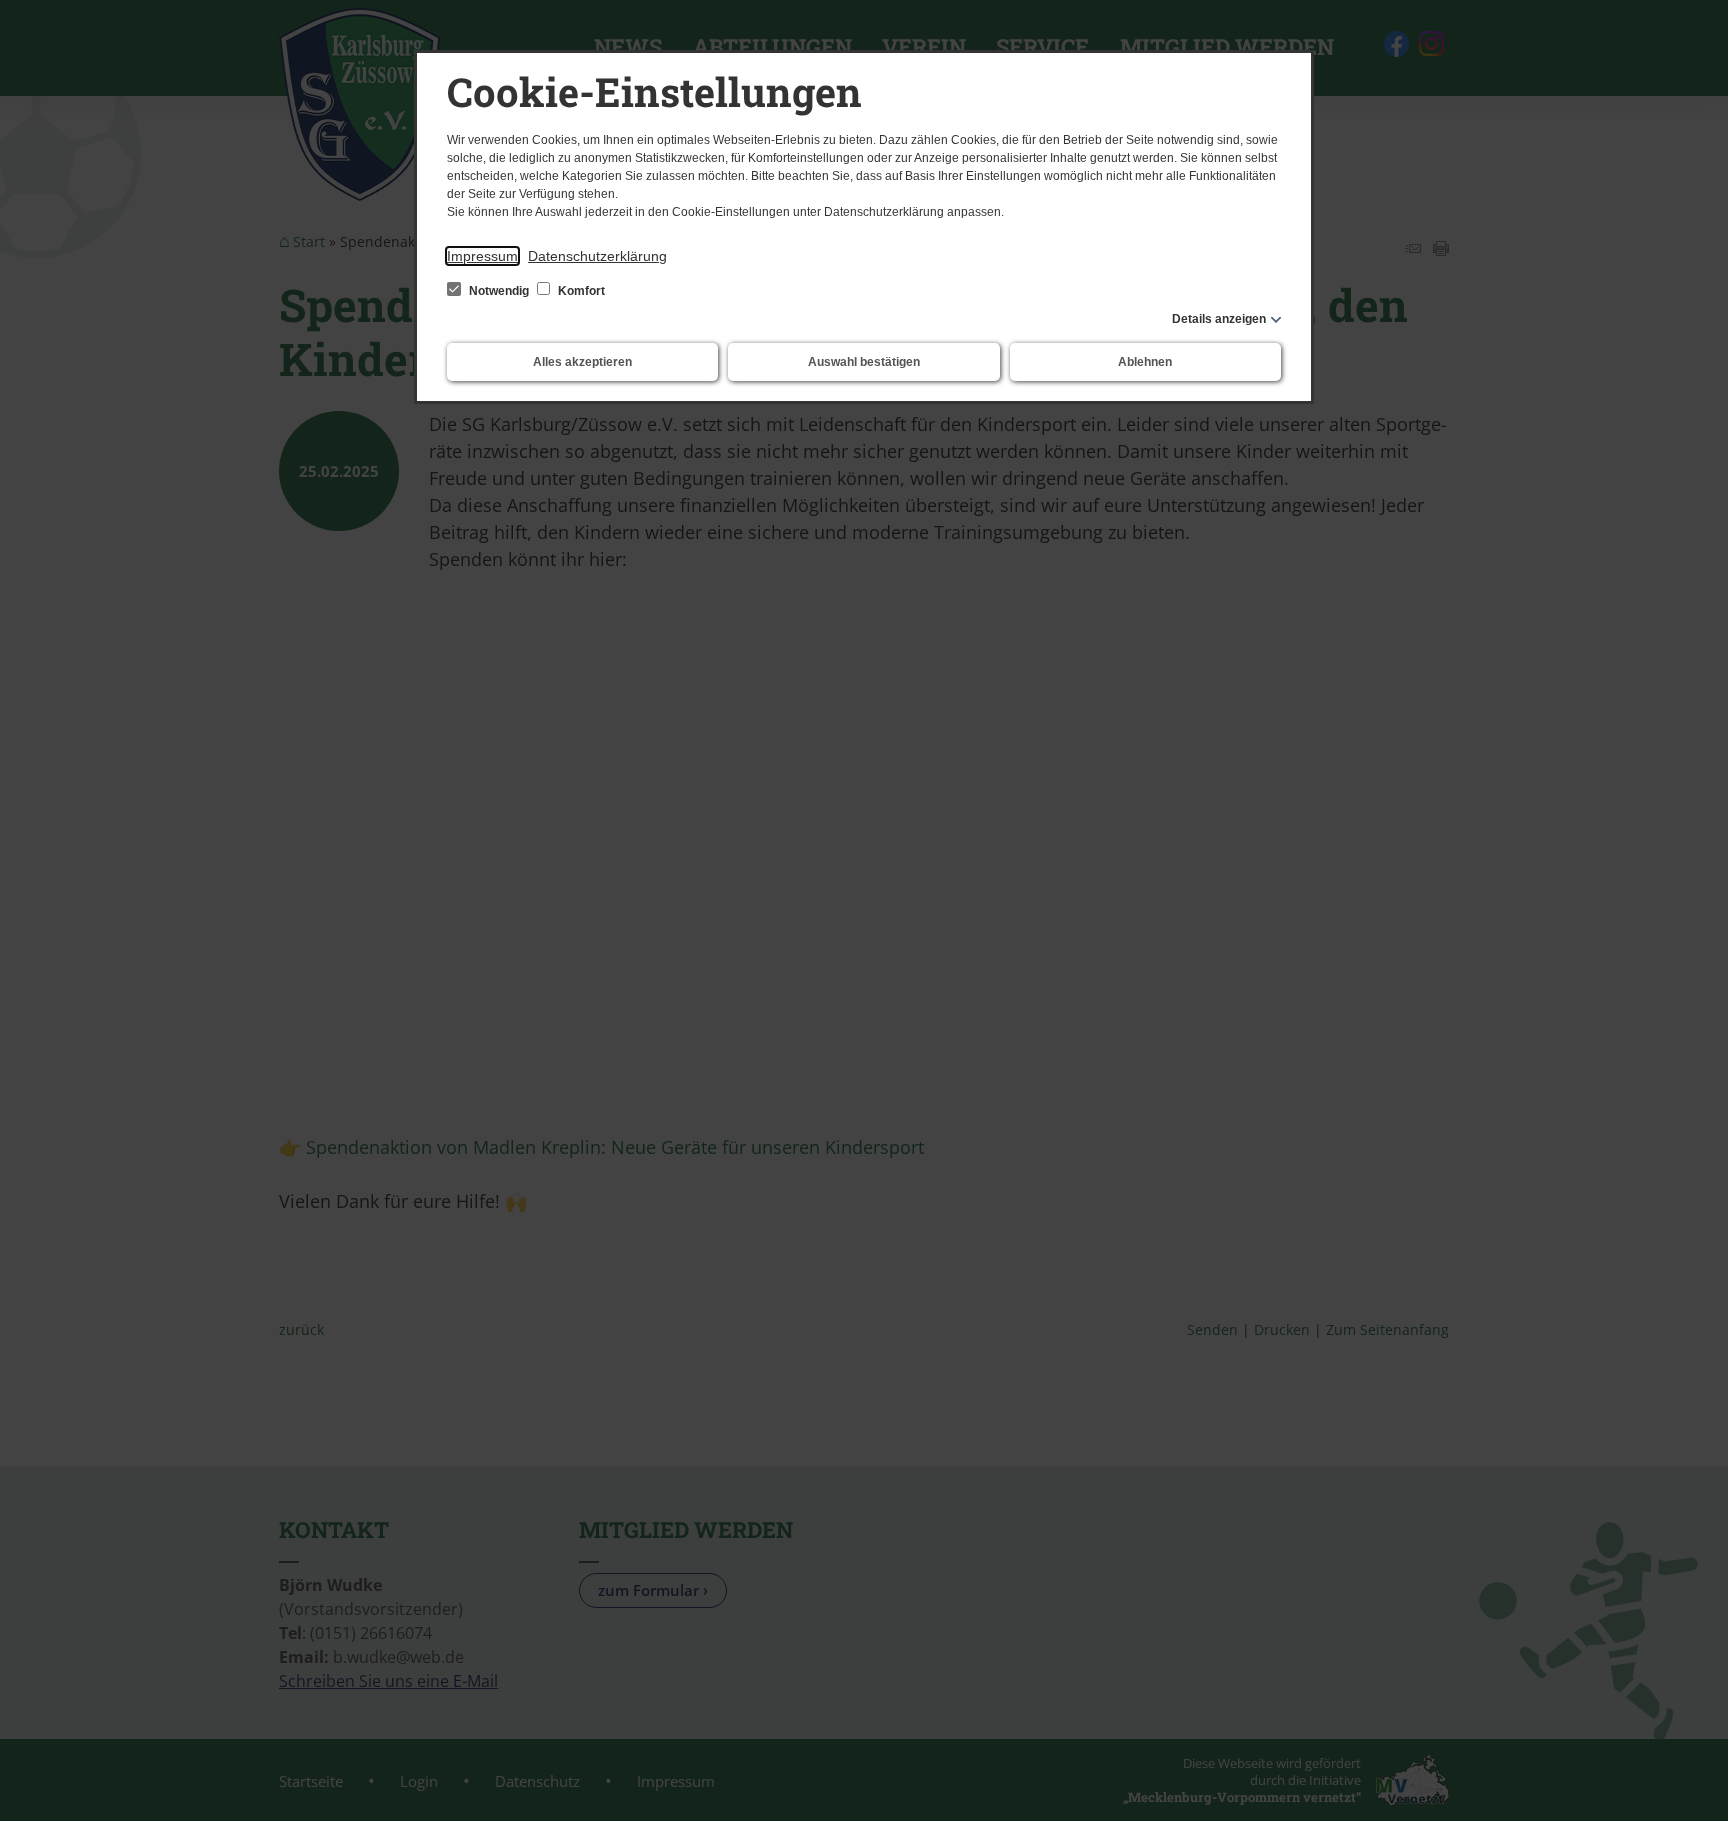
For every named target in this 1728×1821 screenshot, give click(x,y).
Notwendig (499, 291)
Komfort (580, 291)
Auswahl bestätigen (864, 362)
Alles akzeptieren (582, 362)
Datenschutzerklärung (597, 256)
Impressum (482, 256)
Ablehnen (1145, 362)
